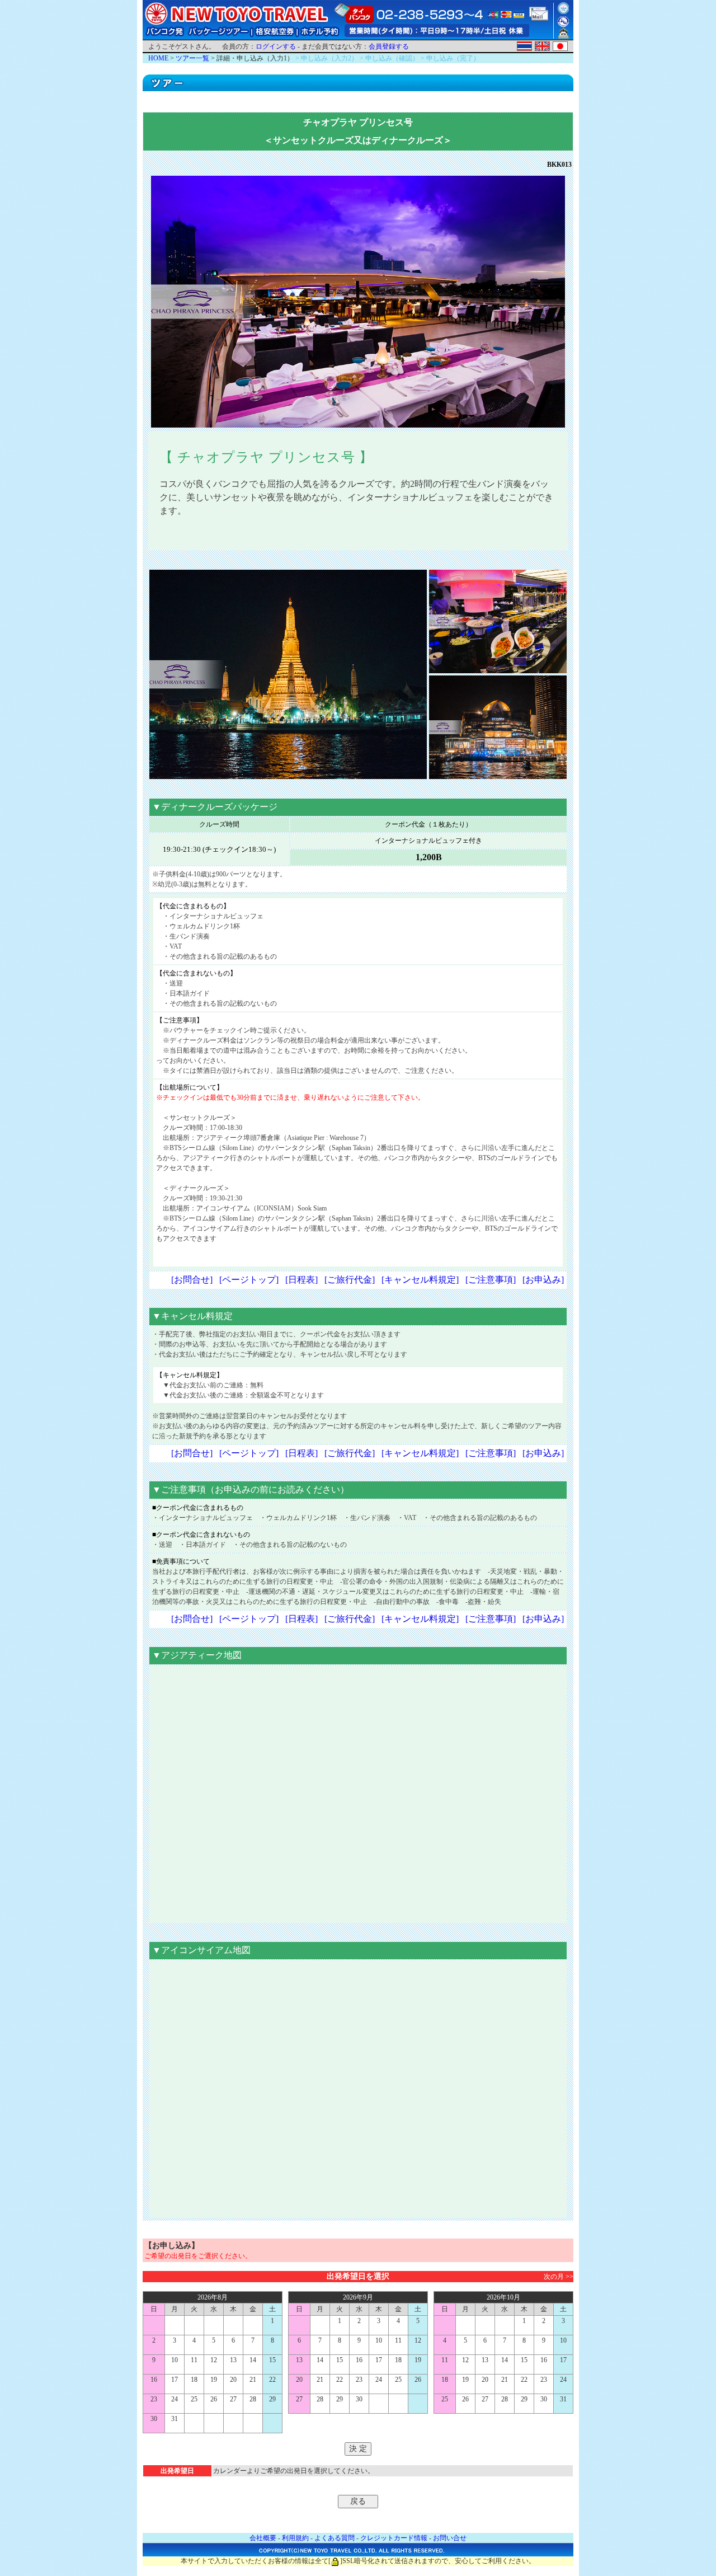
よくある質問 (335, 2538)
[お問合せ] (192, 1280)
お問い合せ (450, 2538)
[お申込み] (543, 1280)
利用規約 (295, 2538)
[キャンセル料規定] (420, 1280)
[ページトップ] (249, 1280)
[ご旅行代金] (350, 1280)
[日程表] (302, 1280)
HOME (158, 58)
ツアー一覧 (192, 58)
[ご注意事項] (491, 1280)
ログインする (276, 46)
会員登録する (389, 46)
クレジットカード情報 (394, 2538)
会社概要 (263, 2538)
